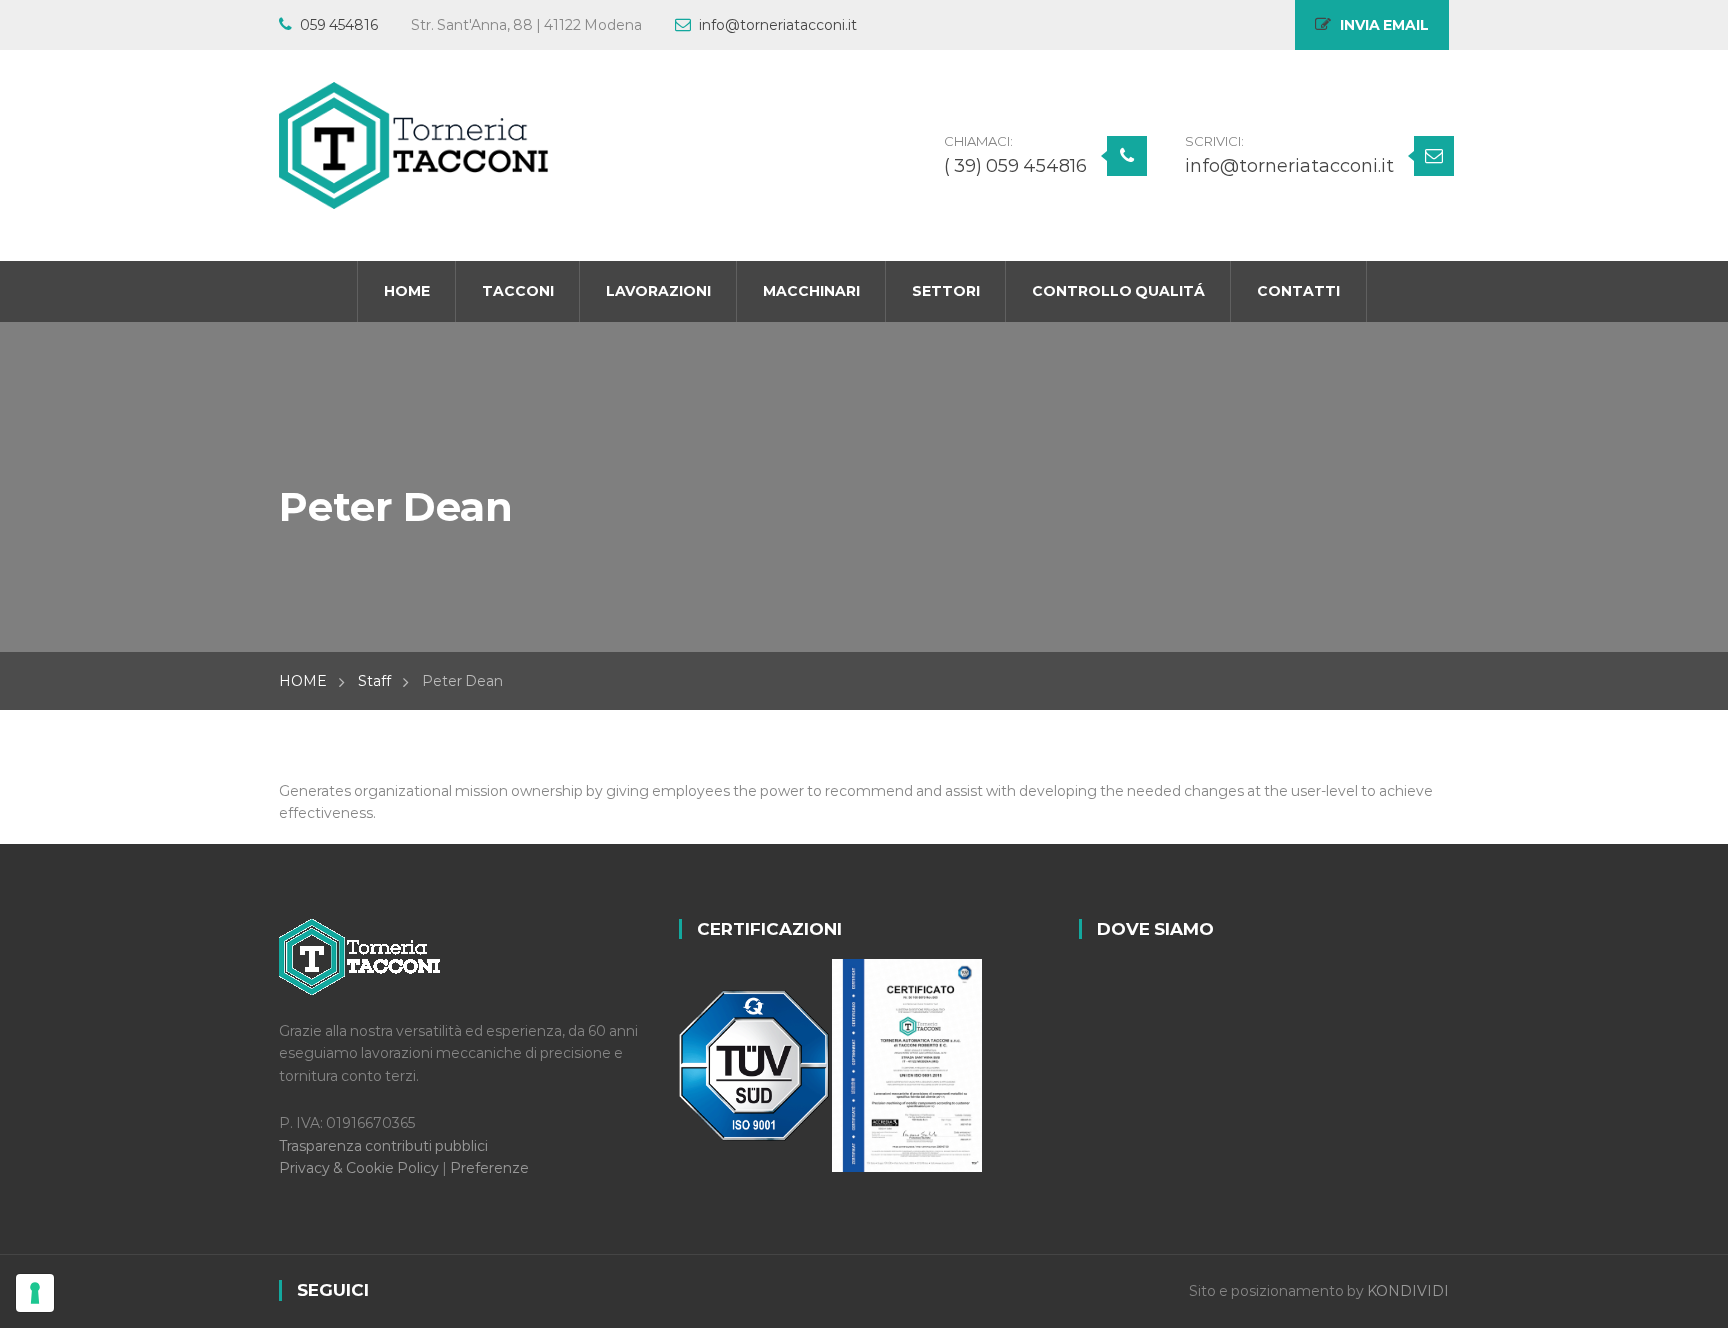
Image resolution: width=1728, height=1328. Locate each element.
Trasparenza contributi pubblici (383, 1146)
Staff (374, 681)
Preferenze (489, 1168)
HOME (303, 681)
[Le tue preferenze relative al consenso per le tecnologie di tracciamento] (35, 1293)
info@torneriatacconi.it (778, 25)
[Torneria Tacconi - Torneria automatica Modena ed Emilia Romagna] (414, 145)
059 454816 (339, 25)
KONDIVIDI (1408, 1291)
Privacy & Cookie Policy (360, 1168)
